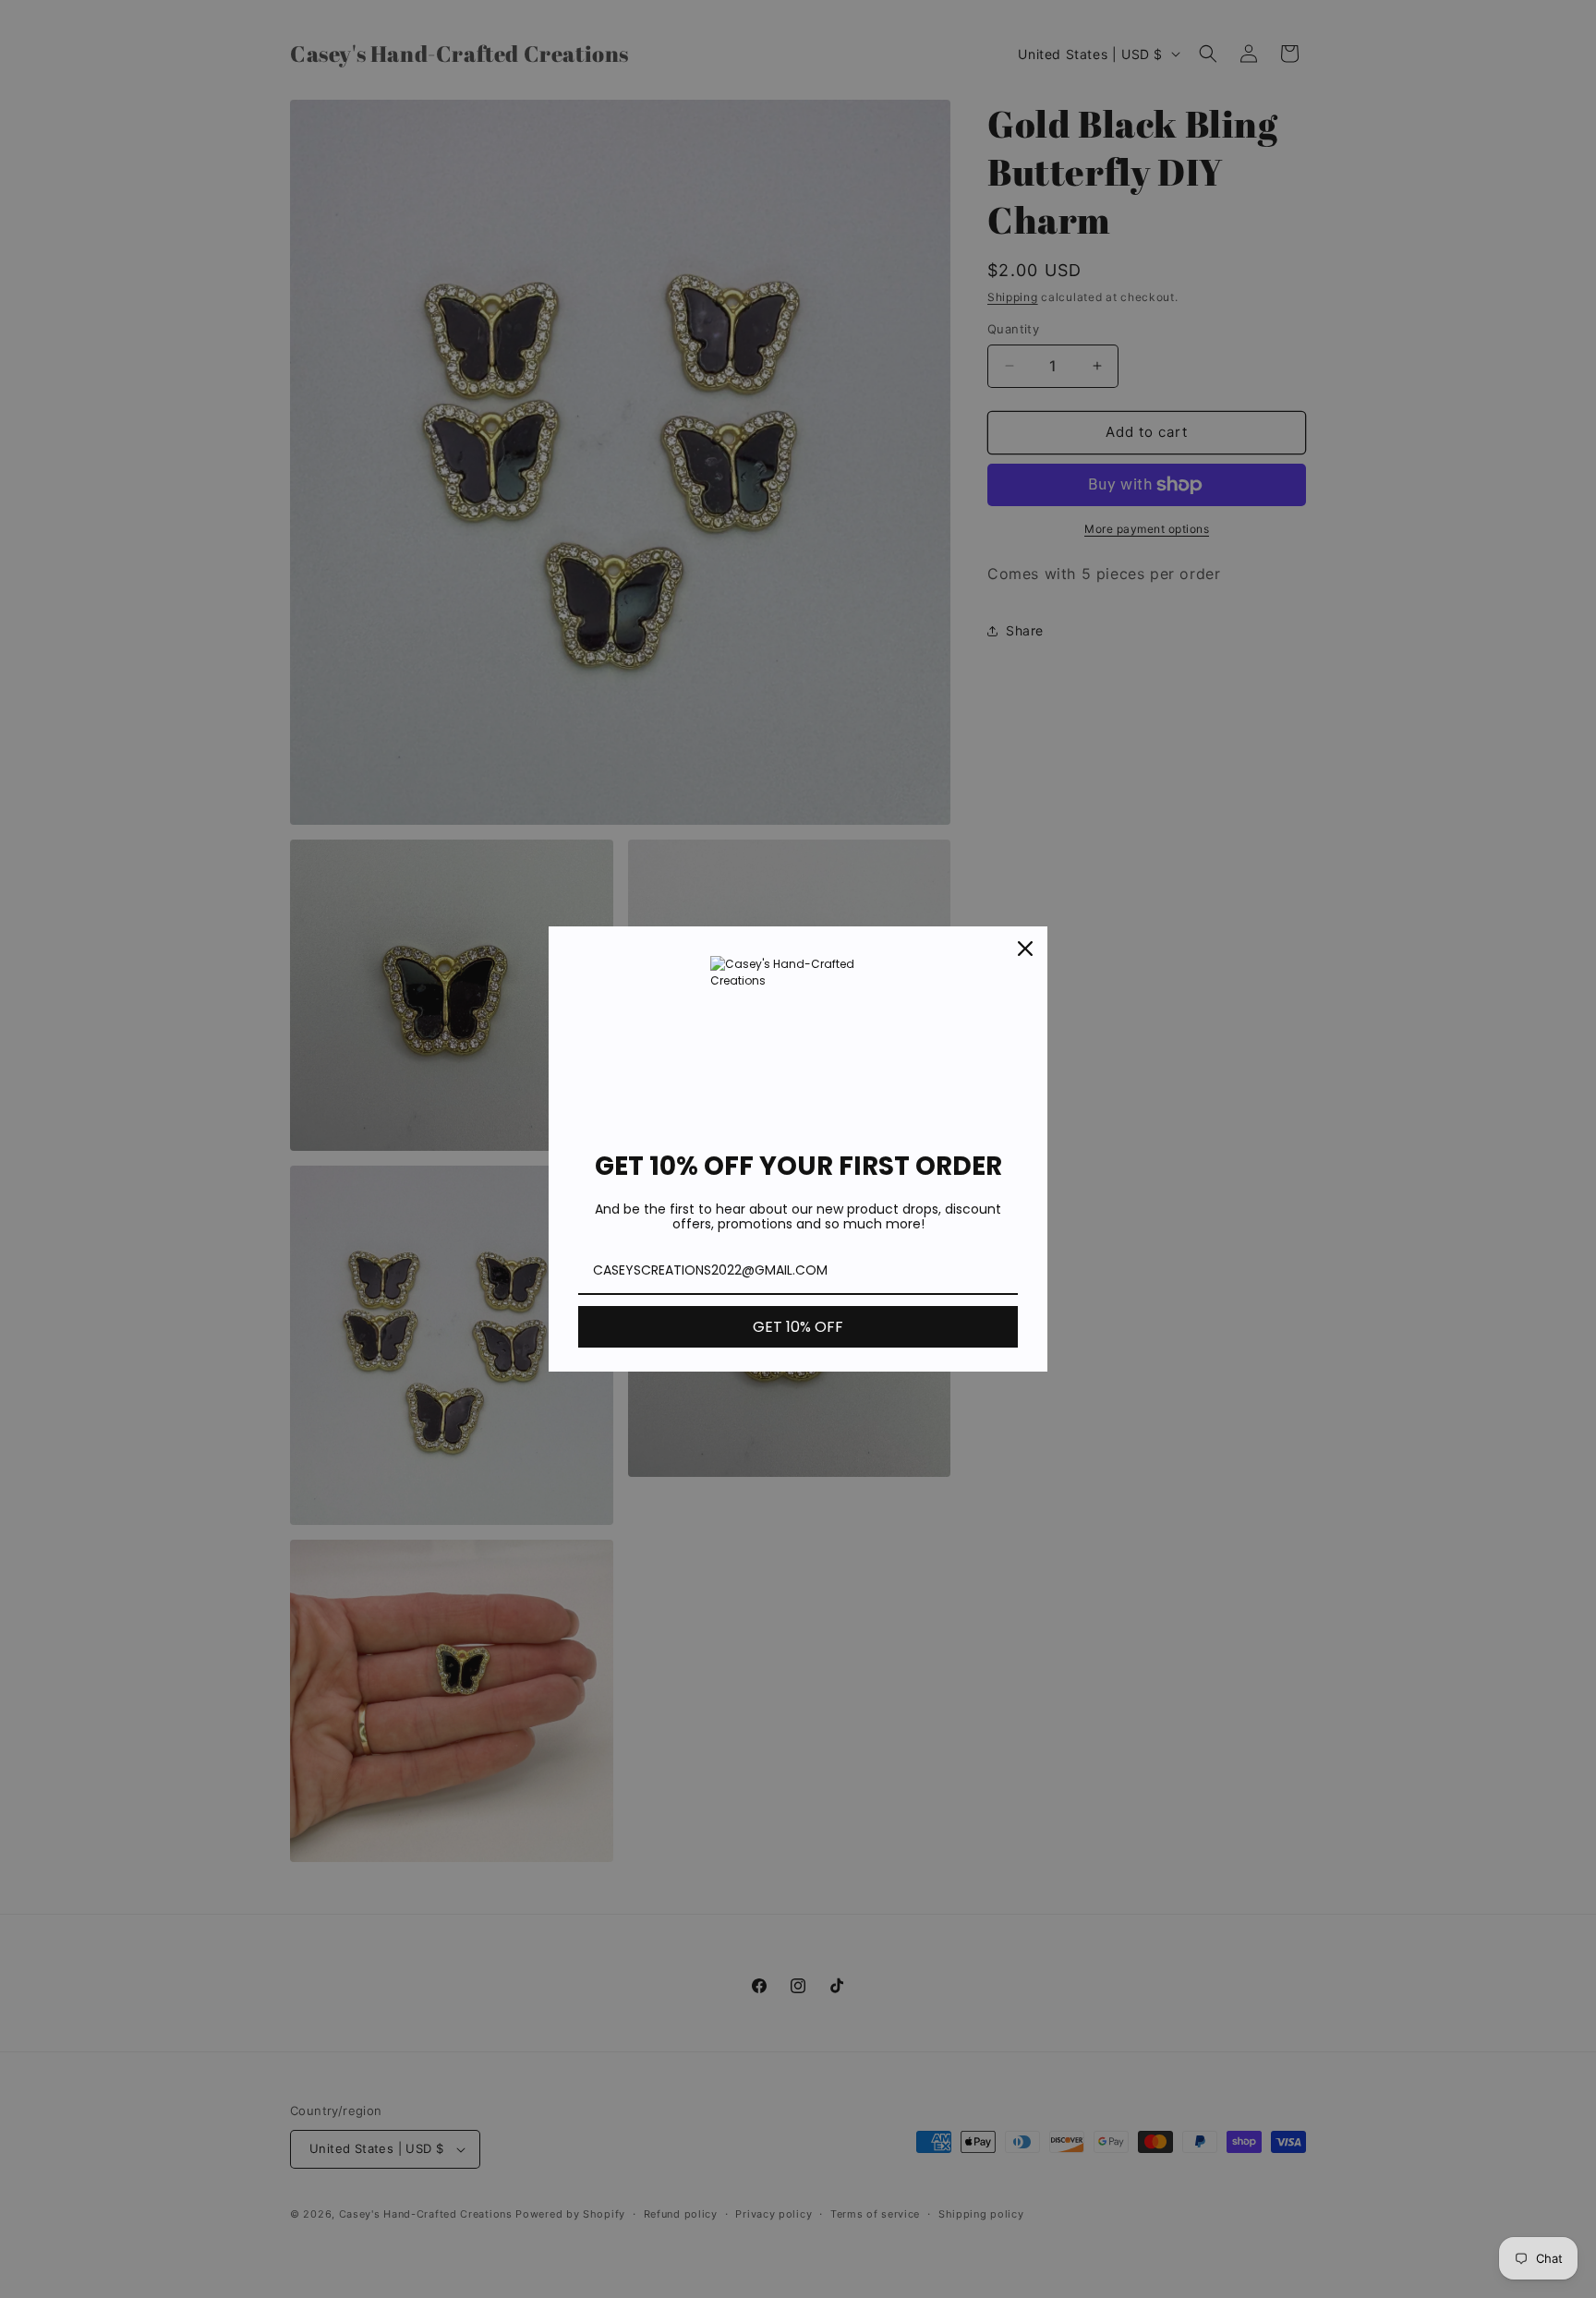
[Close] (1025, 949)
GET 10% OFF (798, 1327)
